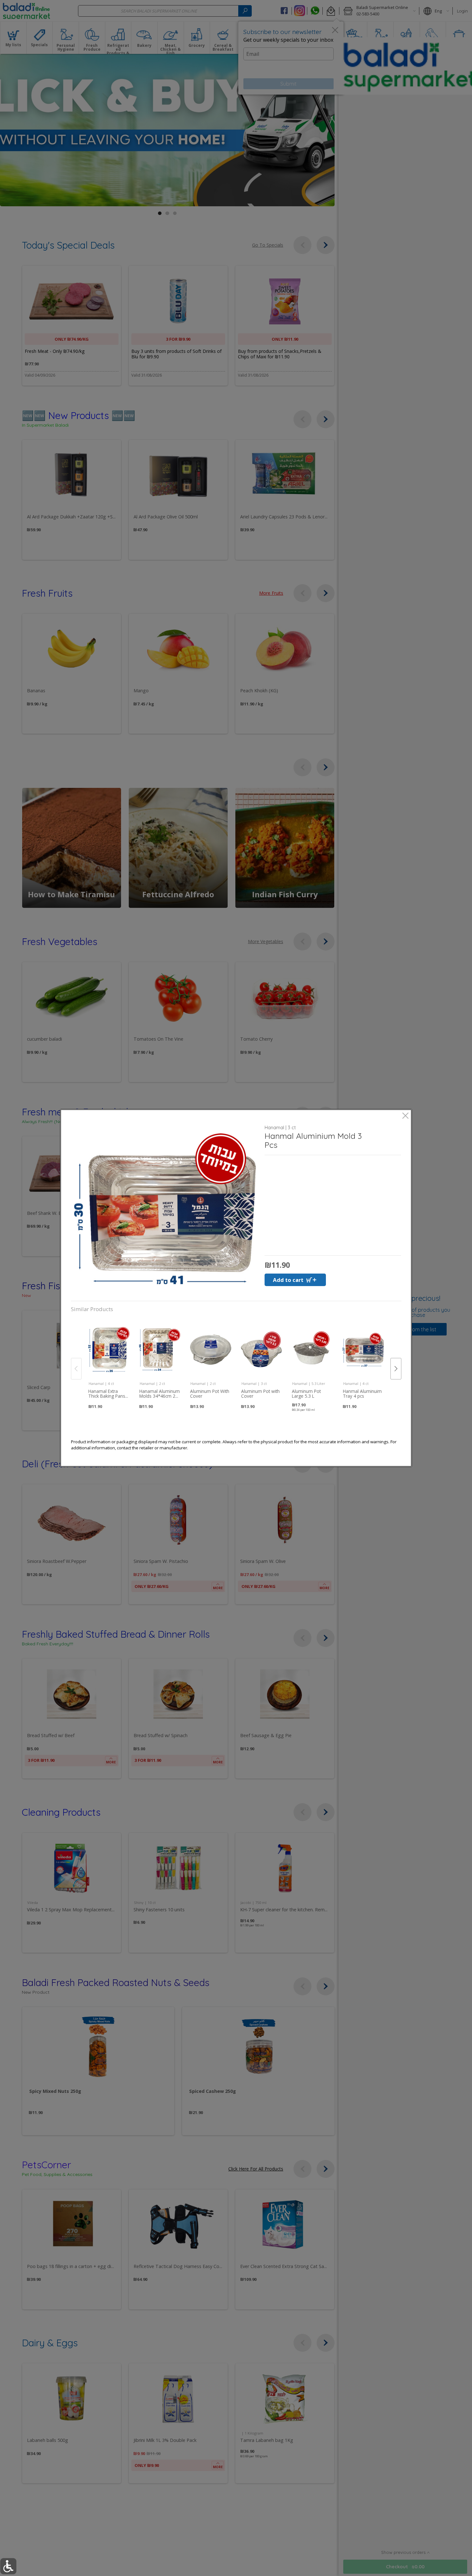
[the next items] (396, 1369)
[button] (165, 1209)
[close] (405, 1116)
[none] (109, 1361)
